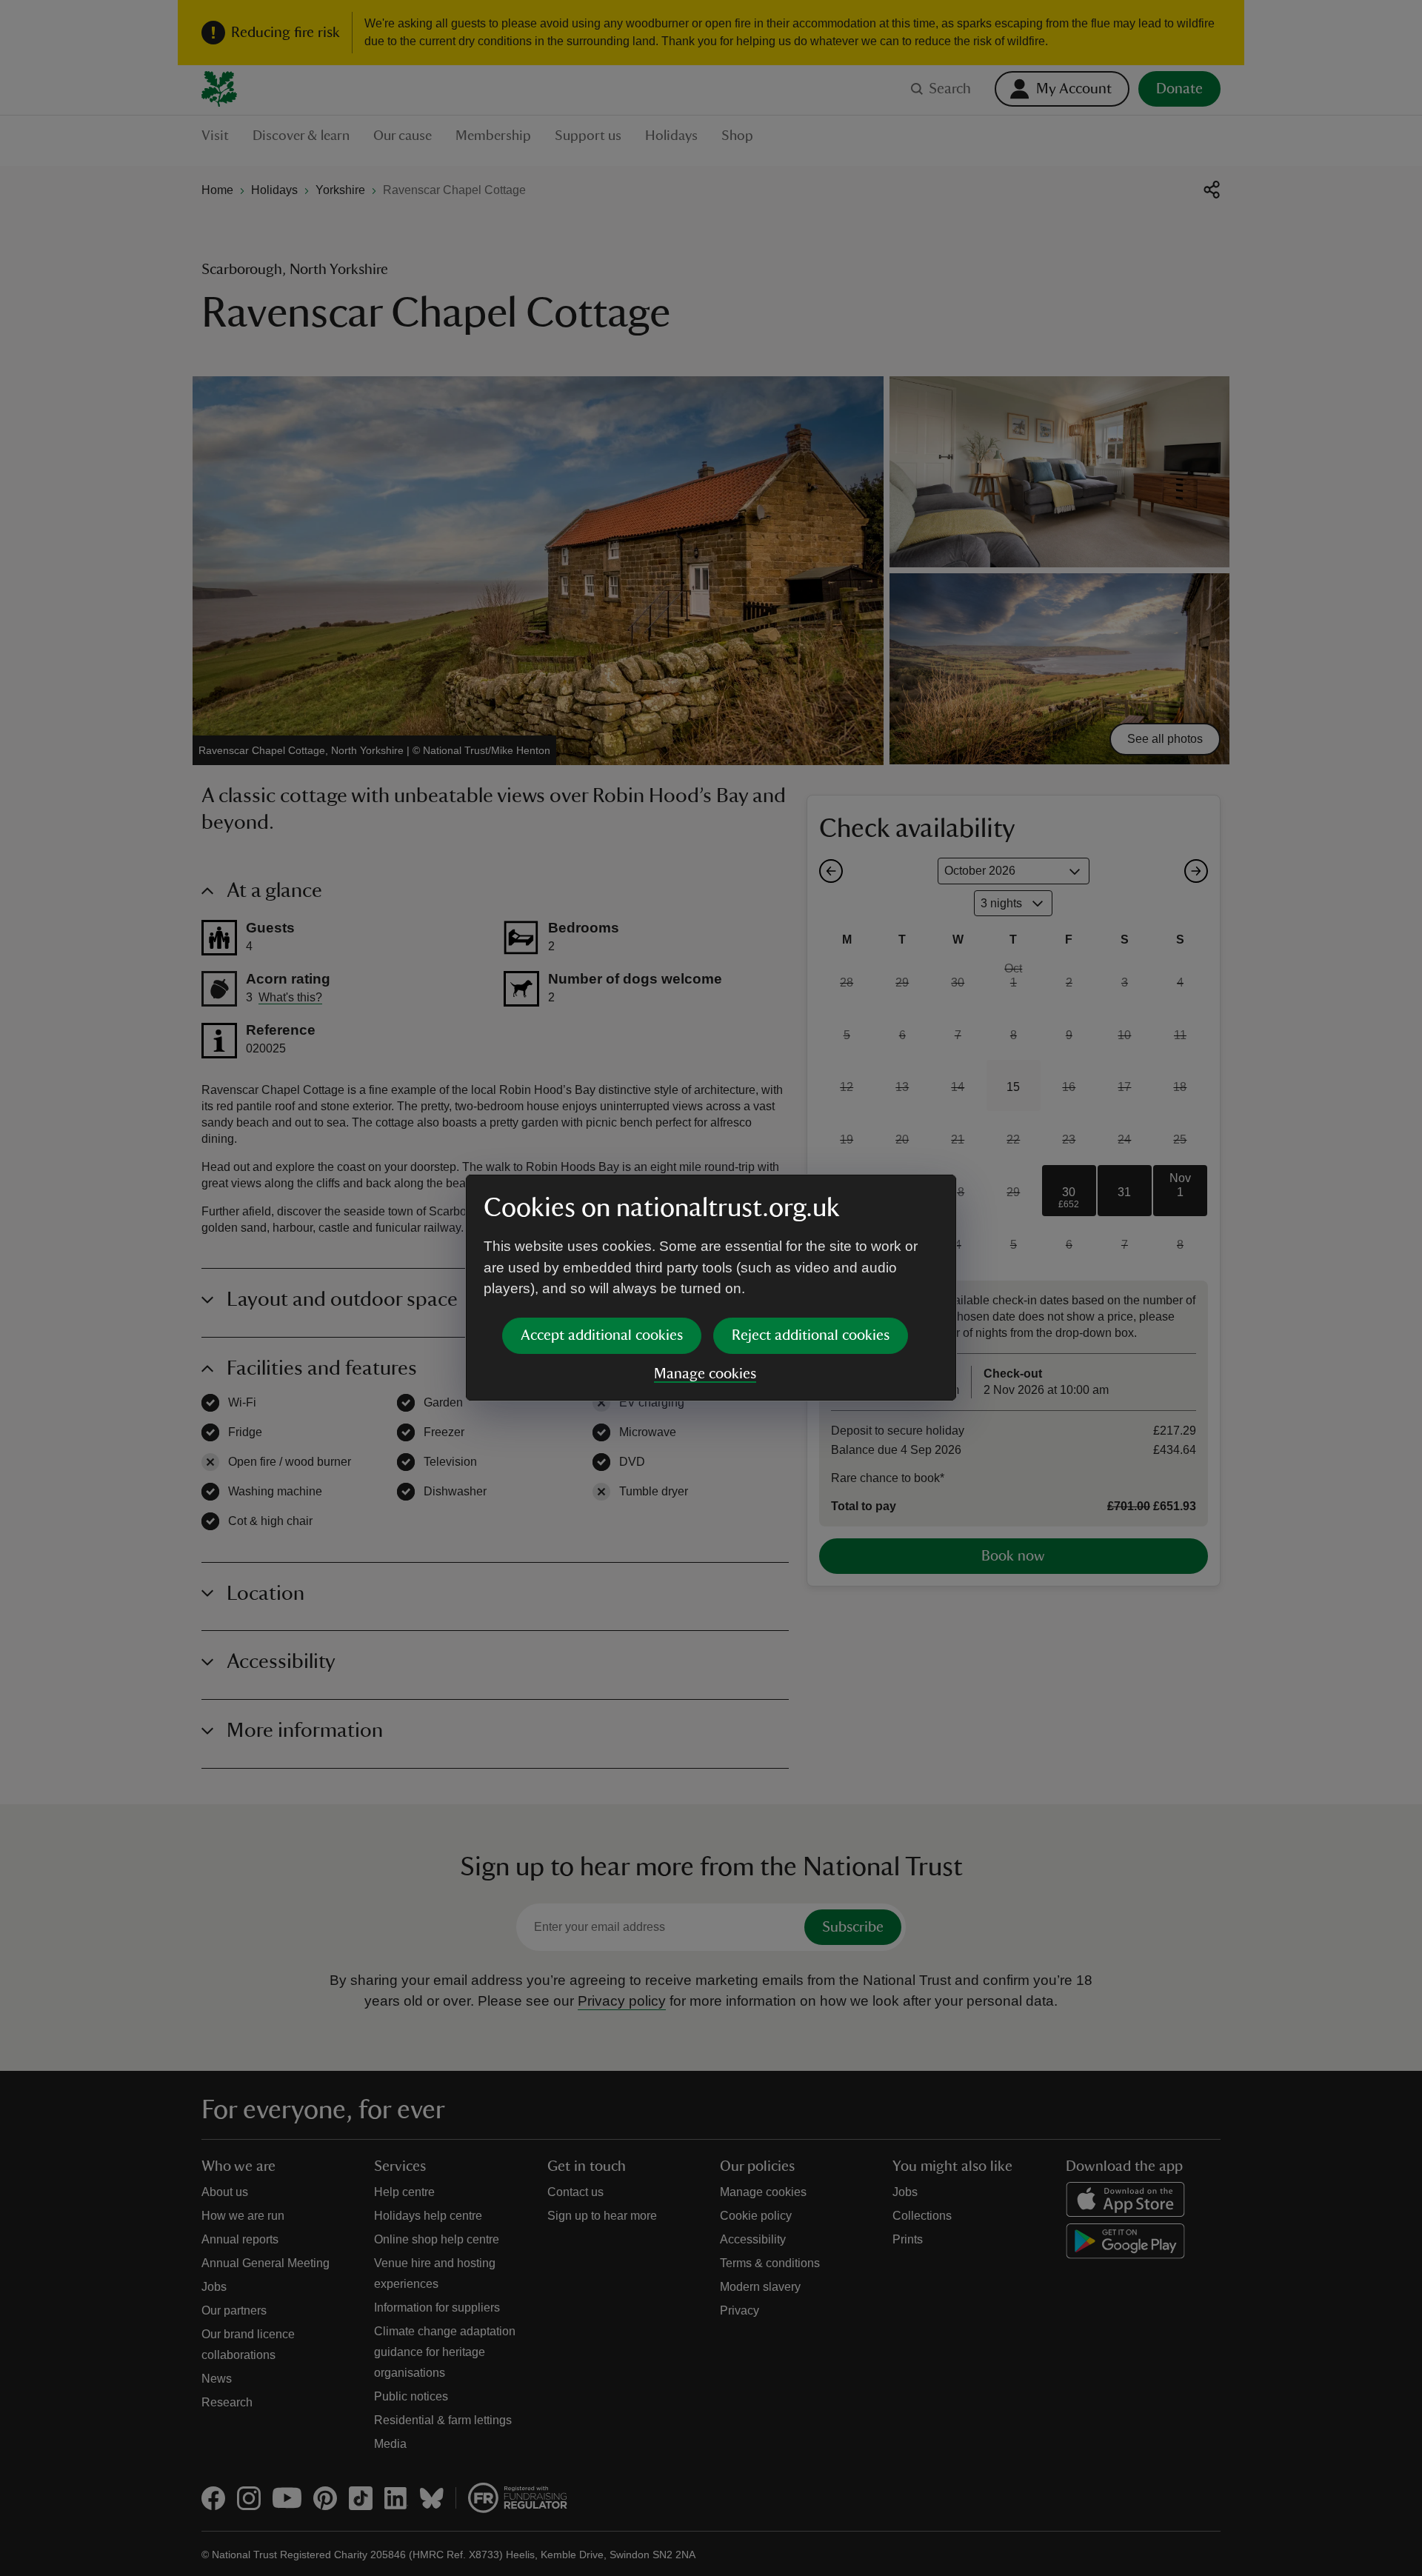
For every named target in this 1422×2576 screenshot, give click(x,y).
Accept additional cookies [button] (602, 1335)
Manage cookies (705, 1374)
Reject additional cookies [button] (811, 1335)
